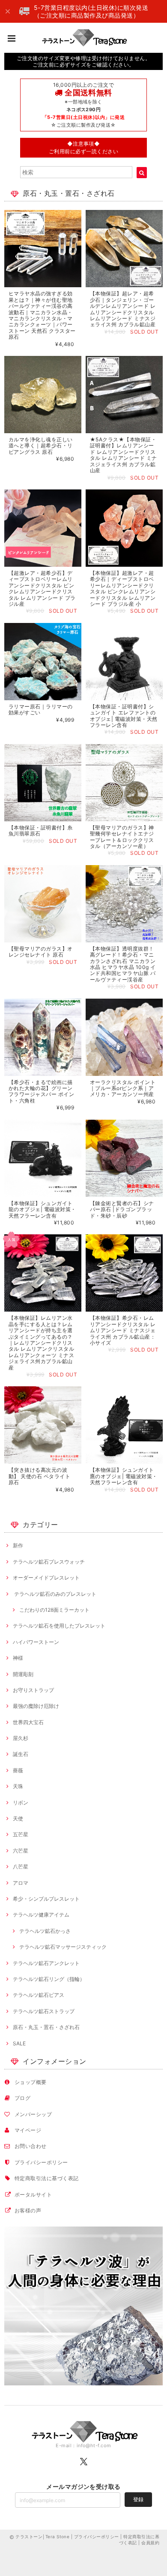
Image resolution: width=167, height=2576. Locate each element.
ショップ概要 (31, 2082)
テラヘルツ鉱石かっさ (45, 1931)
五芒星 (21, 1834)
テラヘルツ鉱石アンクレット (46, 1963)
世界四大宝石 (28, 1722)
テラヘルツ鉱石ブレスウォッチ (49, 1562)
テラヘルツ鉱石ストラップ (44, 2011)
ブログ (22, 2098)
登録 (138, 2499)
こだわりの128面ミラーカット (54, 1610)
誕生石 (21, 1754)
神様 (18, 1658)
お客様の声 (28, 2210)
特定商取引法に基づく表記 (47, 2178)
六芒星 (21, 1851)
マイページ (28, 2130)
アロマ (21, 1883)
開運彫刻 (23, 1674)
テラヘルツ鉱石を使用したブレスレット (59, 1626)
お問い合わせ (31, 2146)
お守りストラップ (33, 1690)
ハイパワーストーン (36, 1642)
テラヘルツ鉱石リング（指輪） (49, 1979)
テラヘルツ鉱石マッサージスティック (63, 1947)
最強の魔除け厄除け (36, 1706)
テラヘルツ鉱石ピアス (39, 1995)
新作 (18, 1545)
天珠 (18, 1786)
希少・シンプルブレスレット (46, 1899)
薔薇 (18, 1770)
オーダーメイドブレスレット (46, 1578)
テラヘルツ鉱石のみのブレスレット (55, 1594)
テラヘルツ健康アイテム (41, 1915)
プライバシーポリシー (41, 2162)
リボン (21, 1803)
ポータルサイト (33, 2195)
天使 (18, 1818)
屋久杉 (21, 1738)
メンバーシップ (33, 2114)
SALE (19, 2043)
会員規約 (150, 2543)
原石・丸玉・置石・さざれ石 (46, 2027)
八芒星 (21, 1867)
